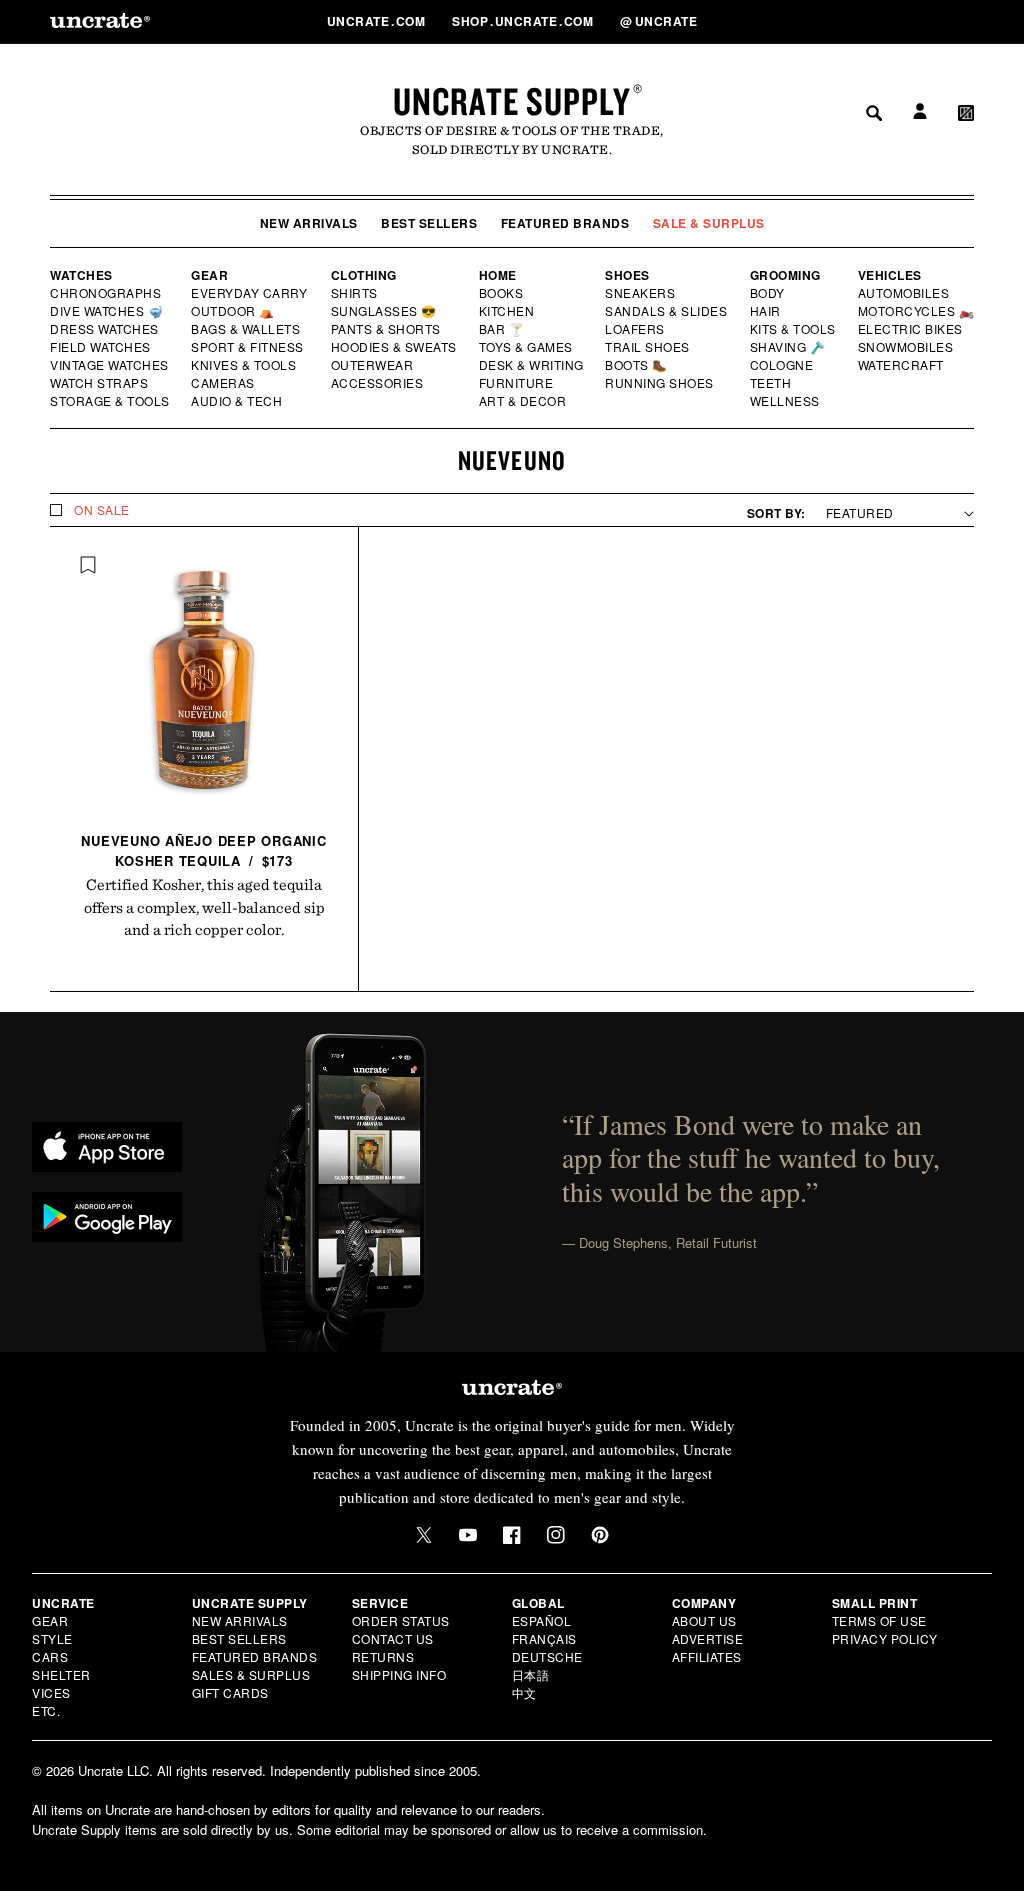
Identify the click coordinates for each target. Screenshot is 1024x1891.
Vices (51, 1692)
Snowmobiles (906, 347)
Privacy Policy (885, 1638)
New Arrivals (309, 223)
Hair (766, 311)
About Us (704, 1620)
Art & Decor (524, 401)
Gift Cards (230, 1692)
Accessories (378, 383)
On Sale (102, 510)
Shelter (61, 1674)
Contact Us (393, 1638)
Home (498, 275)
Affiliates (707, 1656)
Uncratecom (378, 21)
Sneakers (641, 293)
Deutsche (547, 1656)
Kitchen (508, 311)
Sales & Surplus (251, 1674)
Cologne (782, 365)
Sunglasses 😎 (384, 311)
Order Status (401, 1620)
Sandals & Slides (667, 311)
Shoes (627, 275)
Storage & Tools (111, 401)
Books (502, 293)
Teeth (771, 383)
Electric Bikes (911, 329)
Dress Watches (105, 329)
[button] (966, 21)
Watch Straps (100, 383)
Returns (383, 1656)
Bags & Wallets (247, 329)
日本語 (531, 1674)
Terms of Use (879, 1620)
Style (52, 1638)
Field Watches (101, 347)
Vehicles (890, 275)
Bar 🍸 (503, 329)
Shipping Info (399, 1674)
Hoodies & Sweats (395, 347)
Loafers (635, 329)
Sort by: (776, 513)
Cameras (224, 383)
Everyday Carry (251, 293)
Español (542, 1620)
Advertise (708, 1638)
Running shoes (659, 383)
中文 (524, 1692)
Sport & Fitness (248, 347)
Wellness (785, 401)
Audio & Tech (237, 401)
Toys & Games (527, 347)
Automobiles (905, 293)
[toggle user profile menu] (917, 21)
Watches (81, 275)
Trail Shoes (648, 347)
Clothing (364, 275)
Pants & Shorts (387, 329)
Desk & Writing (532, 365)
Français (544, 1638)
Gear (209, 275)
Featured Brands (565, 223)
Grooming (785, 275)
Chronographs (106, 293)
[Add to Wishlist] (88, 565)
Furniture (516, 383)
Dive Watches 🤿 (107, 311)
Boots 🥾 (637, 365)
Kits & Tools (794, 329)
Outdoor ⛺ (233, 311)
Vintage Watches (111, 365)
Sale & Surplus (709, 223)
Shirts (354, 293)
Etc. (46, 1710)
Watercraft (902, 365)
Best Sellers (429, 223)
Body (768, 293)
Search (867, 21)
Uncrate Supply (512, 101)
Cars (50, 1656)
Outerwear (373, 365)
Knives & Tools (244, 365)
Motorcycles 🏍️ (916, 311)
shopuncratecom (524, 21)
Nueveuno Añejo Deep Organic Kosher (203, 850)
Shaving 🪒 (788, 347)
